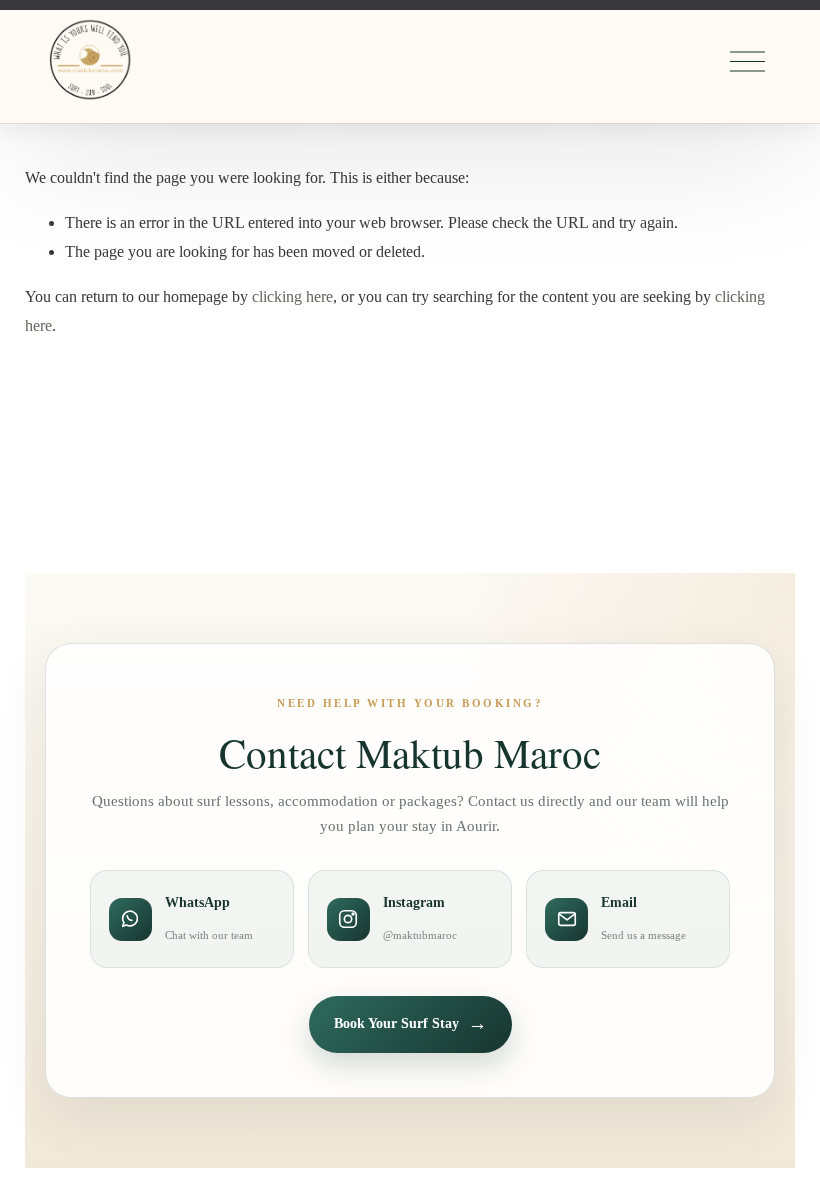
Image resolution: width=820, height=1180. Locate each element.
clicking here (292, 296)
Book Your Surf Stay (410, 1023)
